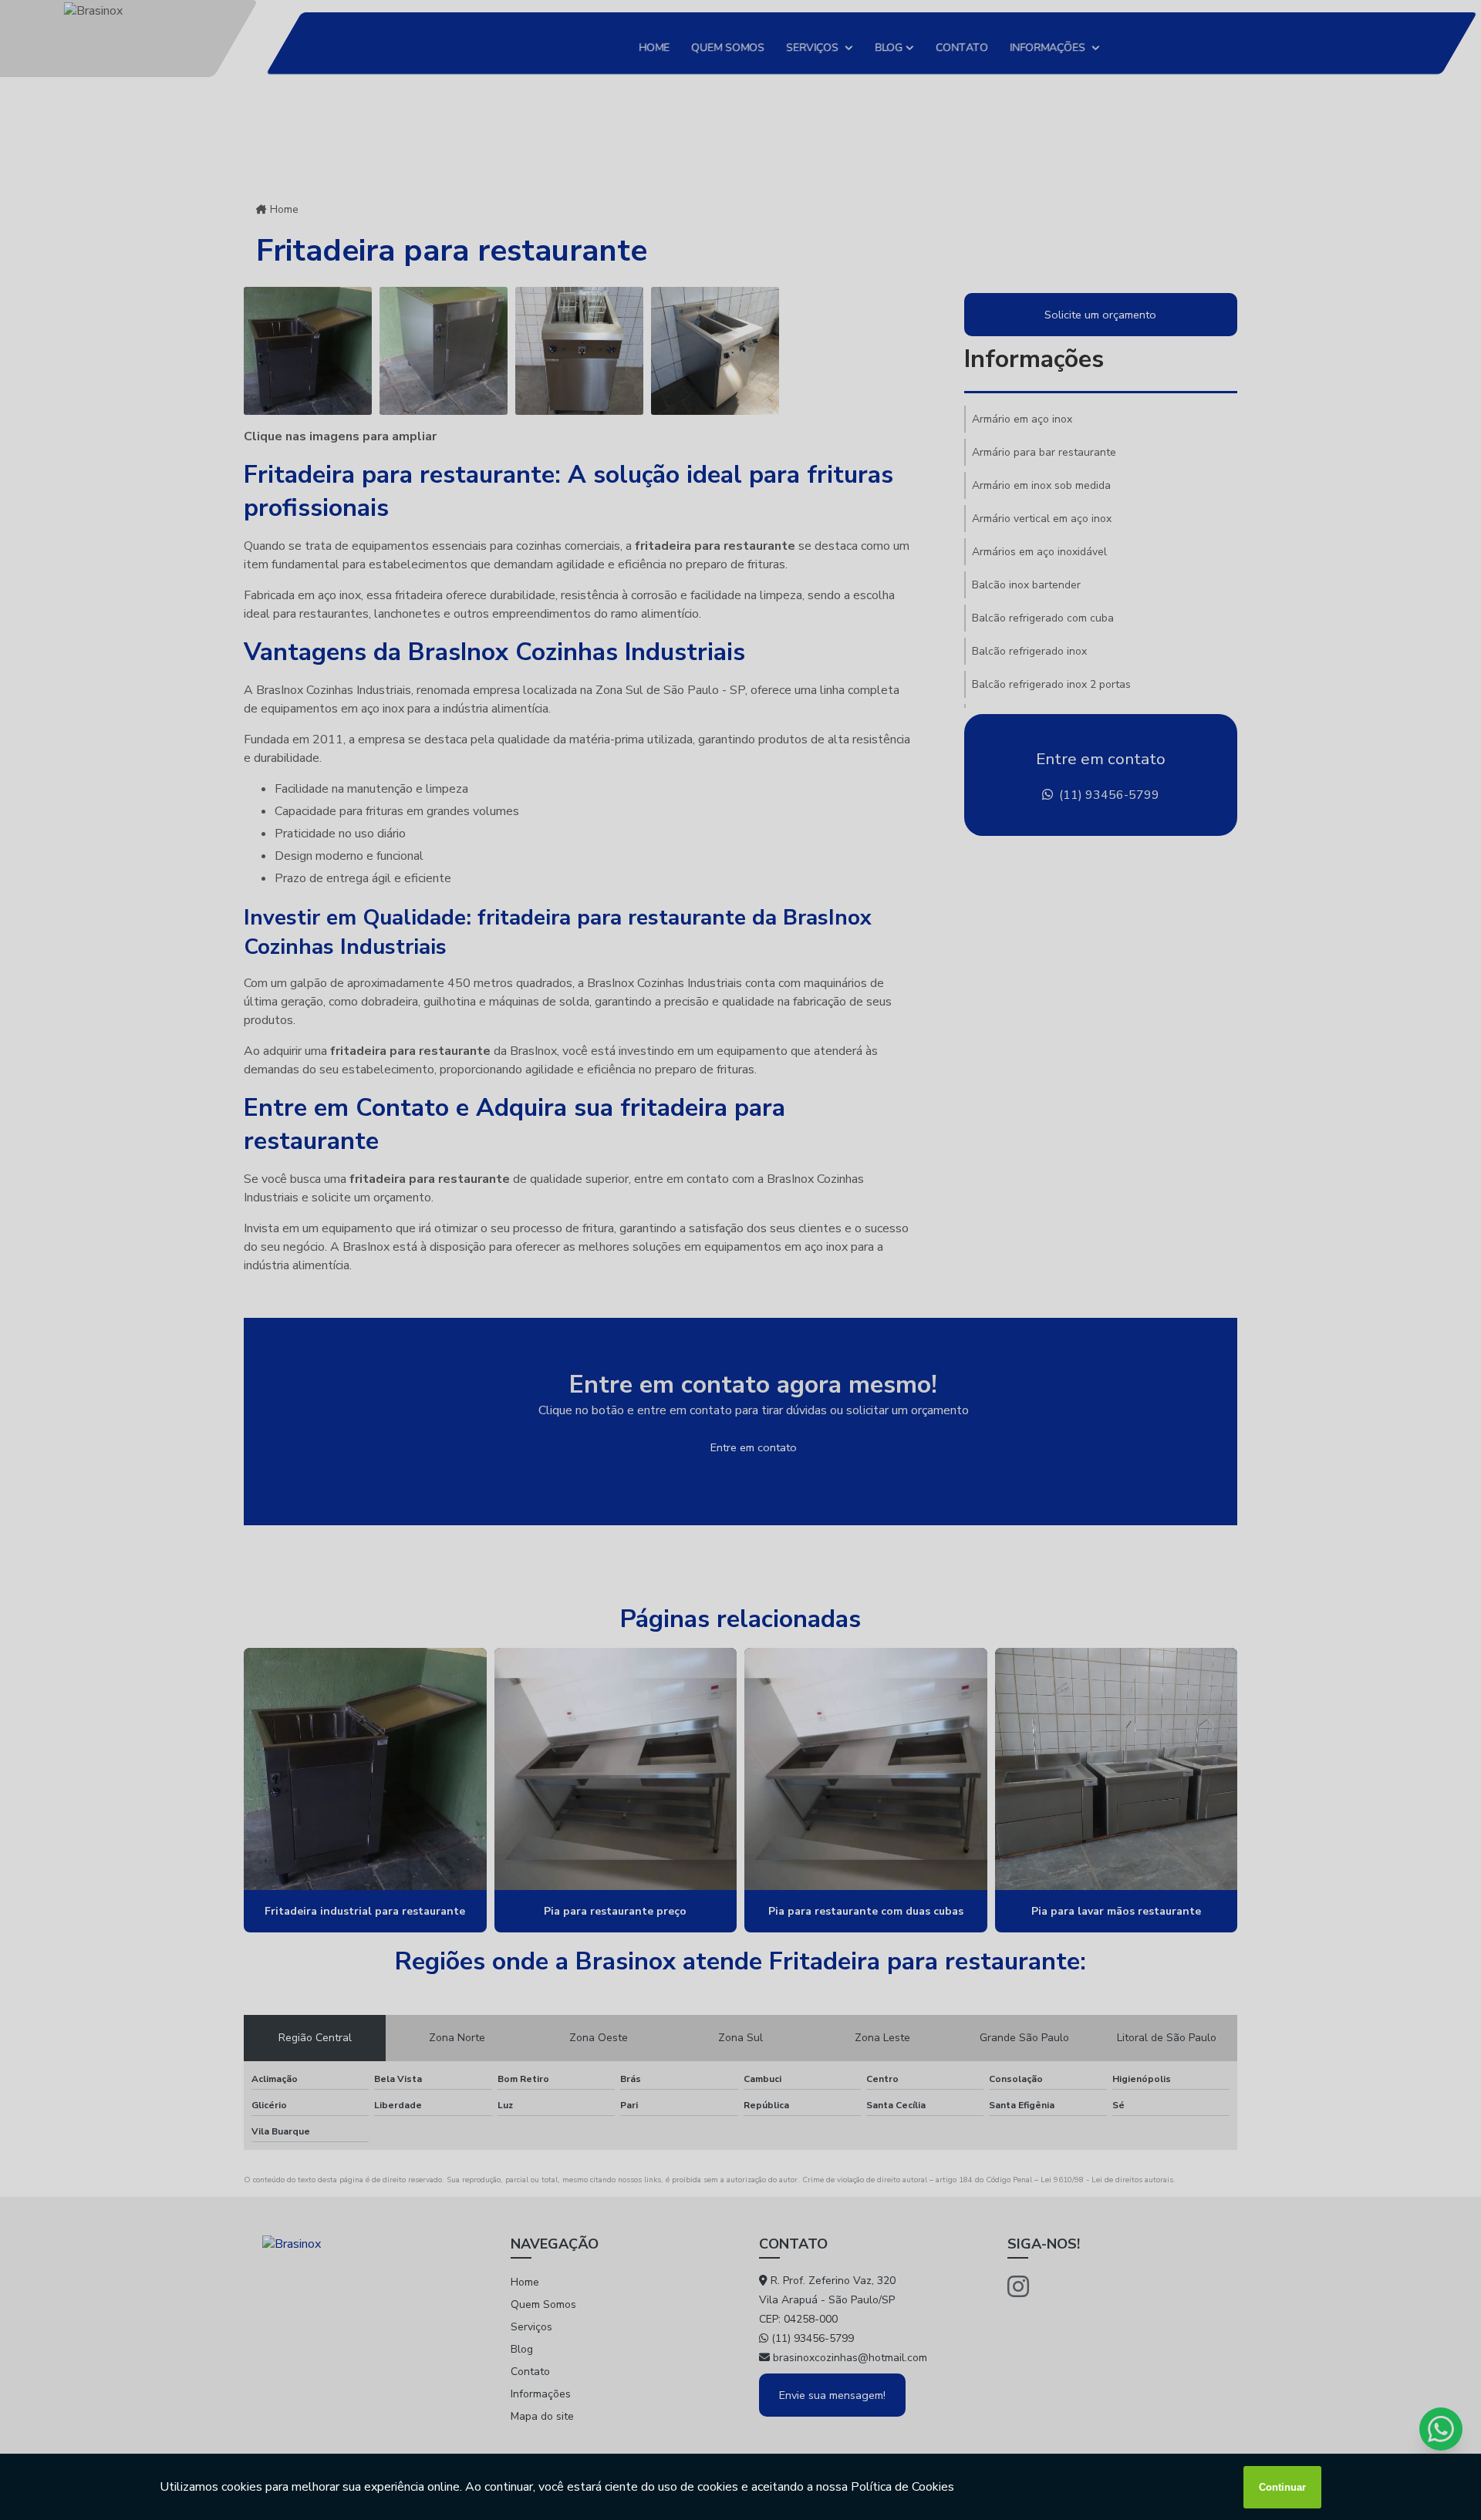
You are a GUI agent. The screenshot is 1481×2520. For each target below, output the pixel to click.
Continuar (1282, 2487)
